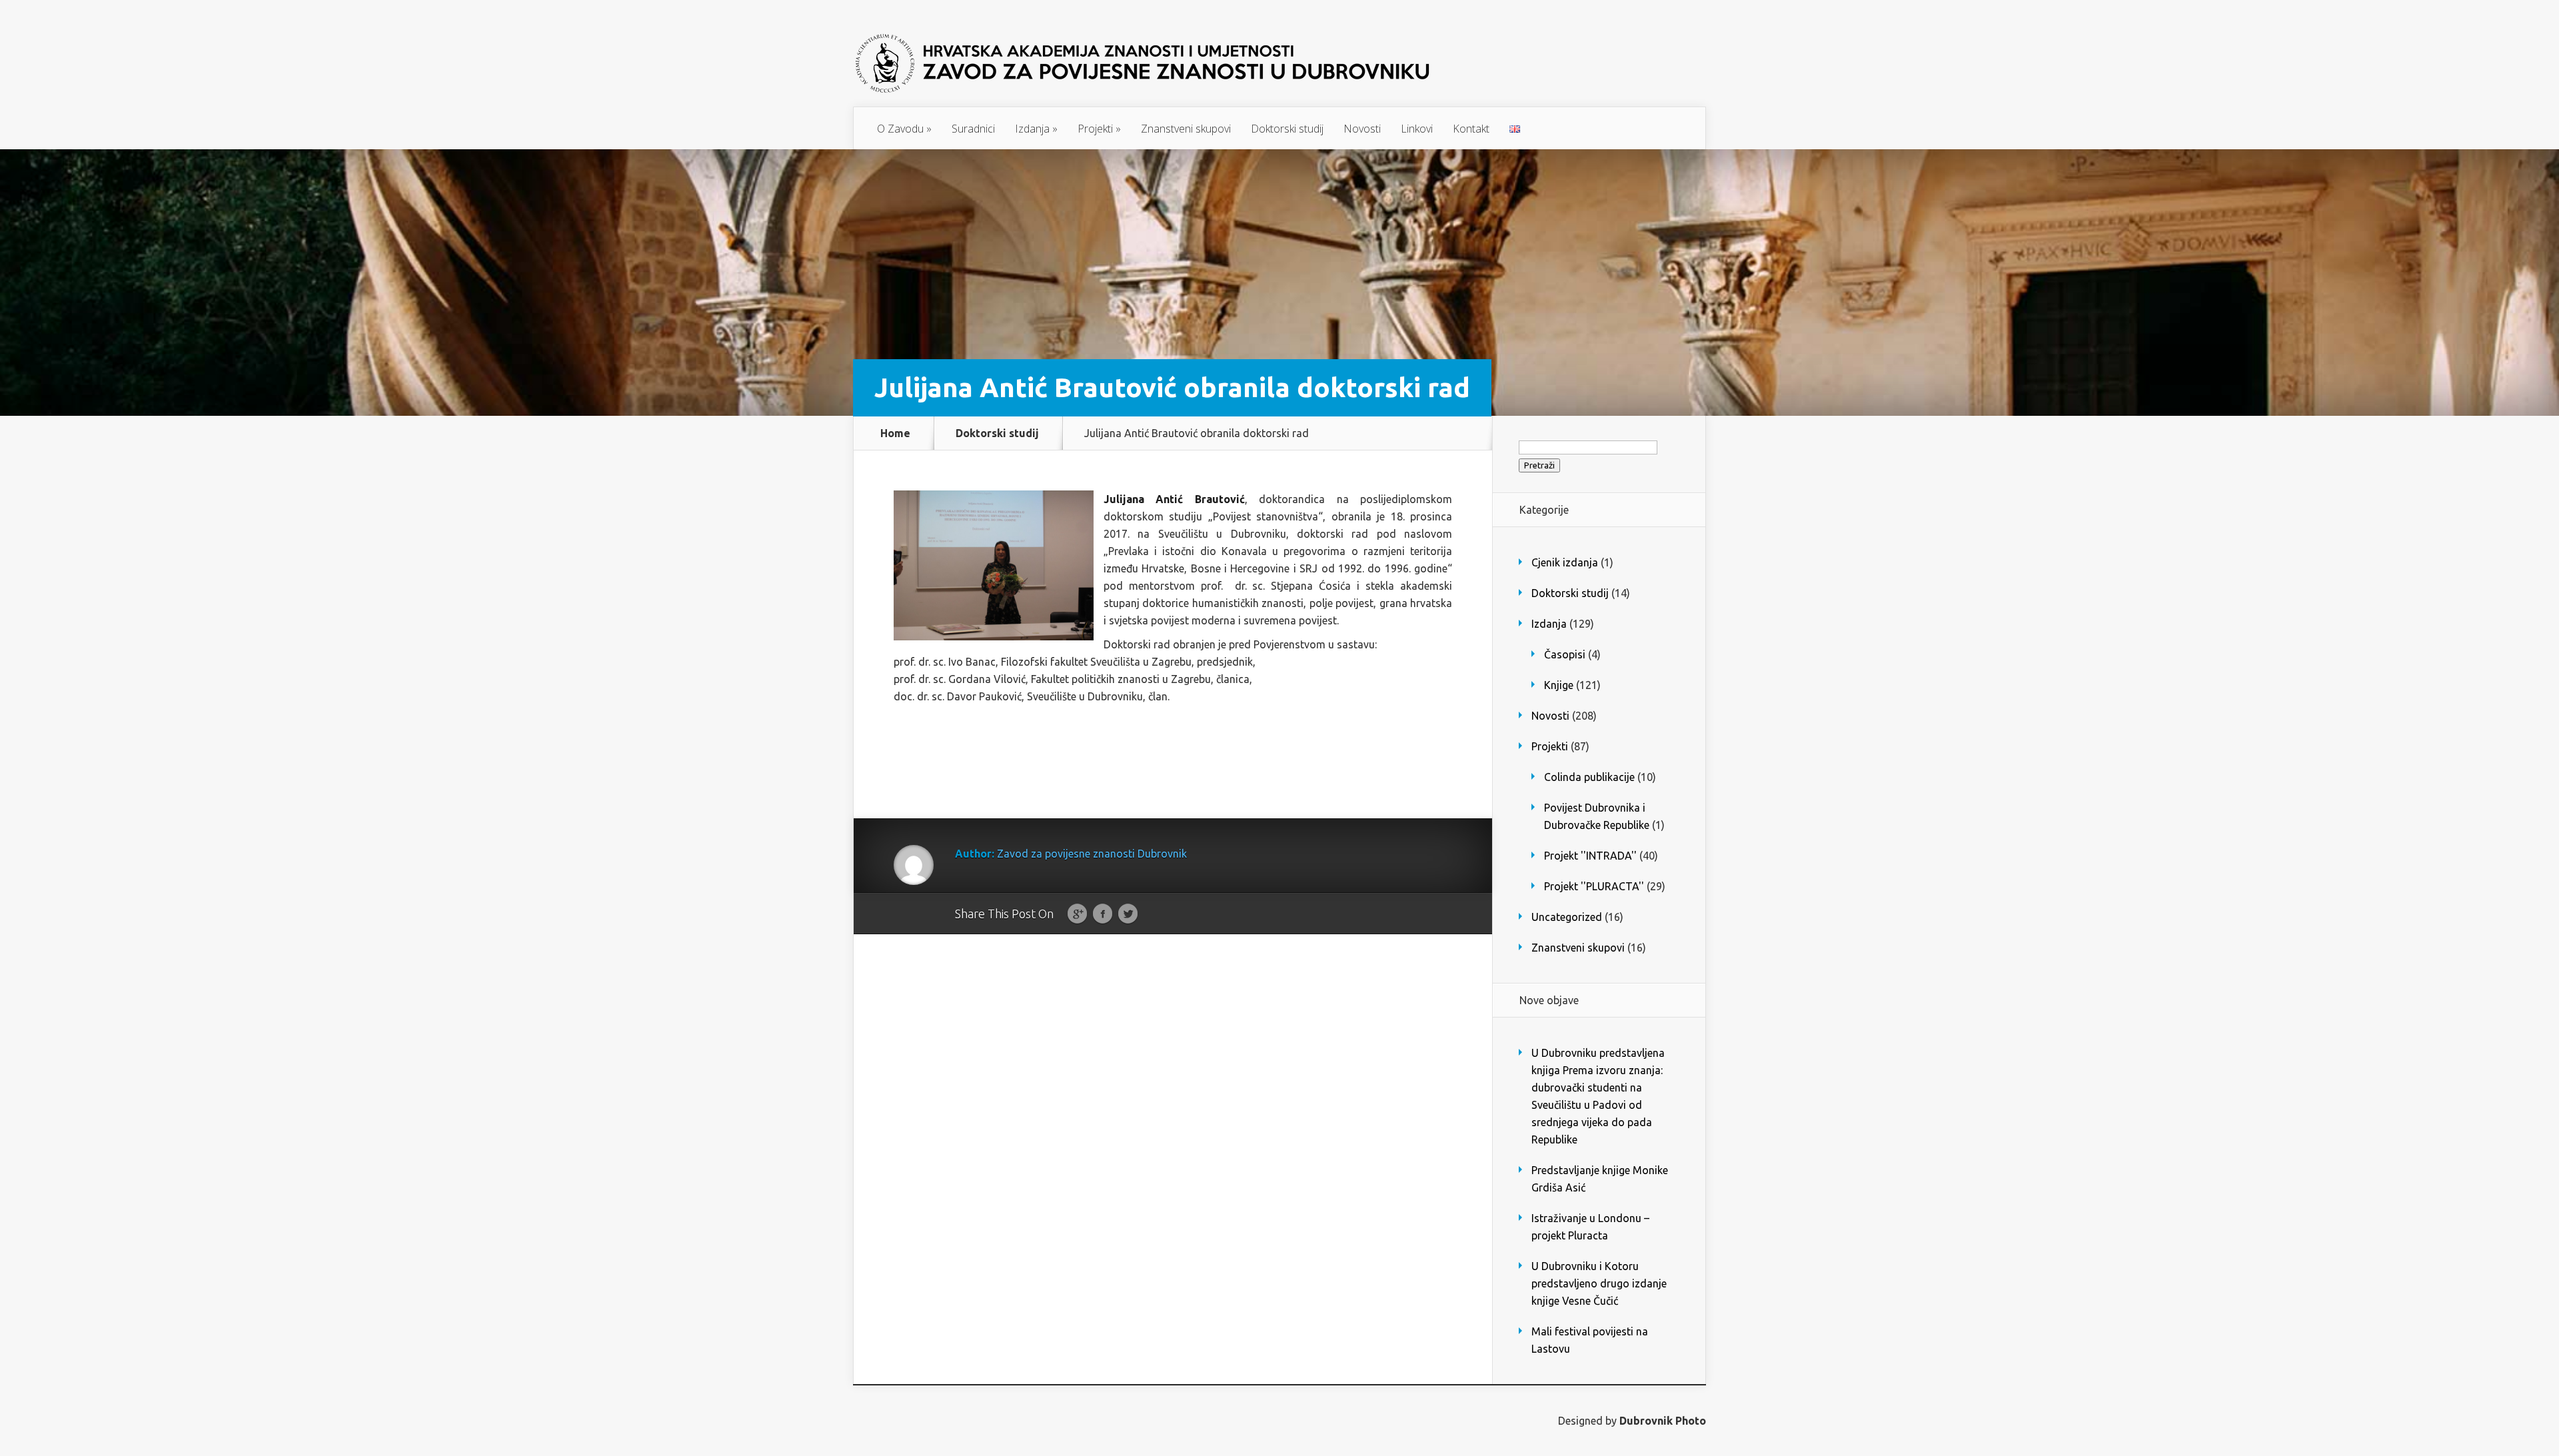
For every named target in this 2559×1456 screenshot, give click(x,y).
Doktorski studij (1287, 129)
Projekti (1099, 129)
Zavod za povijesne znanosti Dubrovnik (1092, 854)
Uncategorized (1567, 917)
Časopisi (1565, 654)
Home (895, 433)
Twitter (1128, 914)
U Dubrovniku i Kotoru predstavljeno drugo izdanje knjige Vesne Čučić (1599, 1283)
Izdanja (1036, 129)
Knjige (1559, 685)
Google (1077, 914)
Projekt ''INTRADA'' (1590, 856)
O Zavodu (904, 129)
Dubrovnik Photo (1663, 1421)
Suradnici (973, 129)
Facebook (1103, 914)
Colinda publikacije (1589, 777)
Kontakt (1471, 129)
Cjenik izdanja (1565, 562)
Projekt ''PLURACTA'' (1594, 886)
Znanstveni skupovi (1186, 129)
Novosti (1362, 129)
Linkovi (1417, 129)
